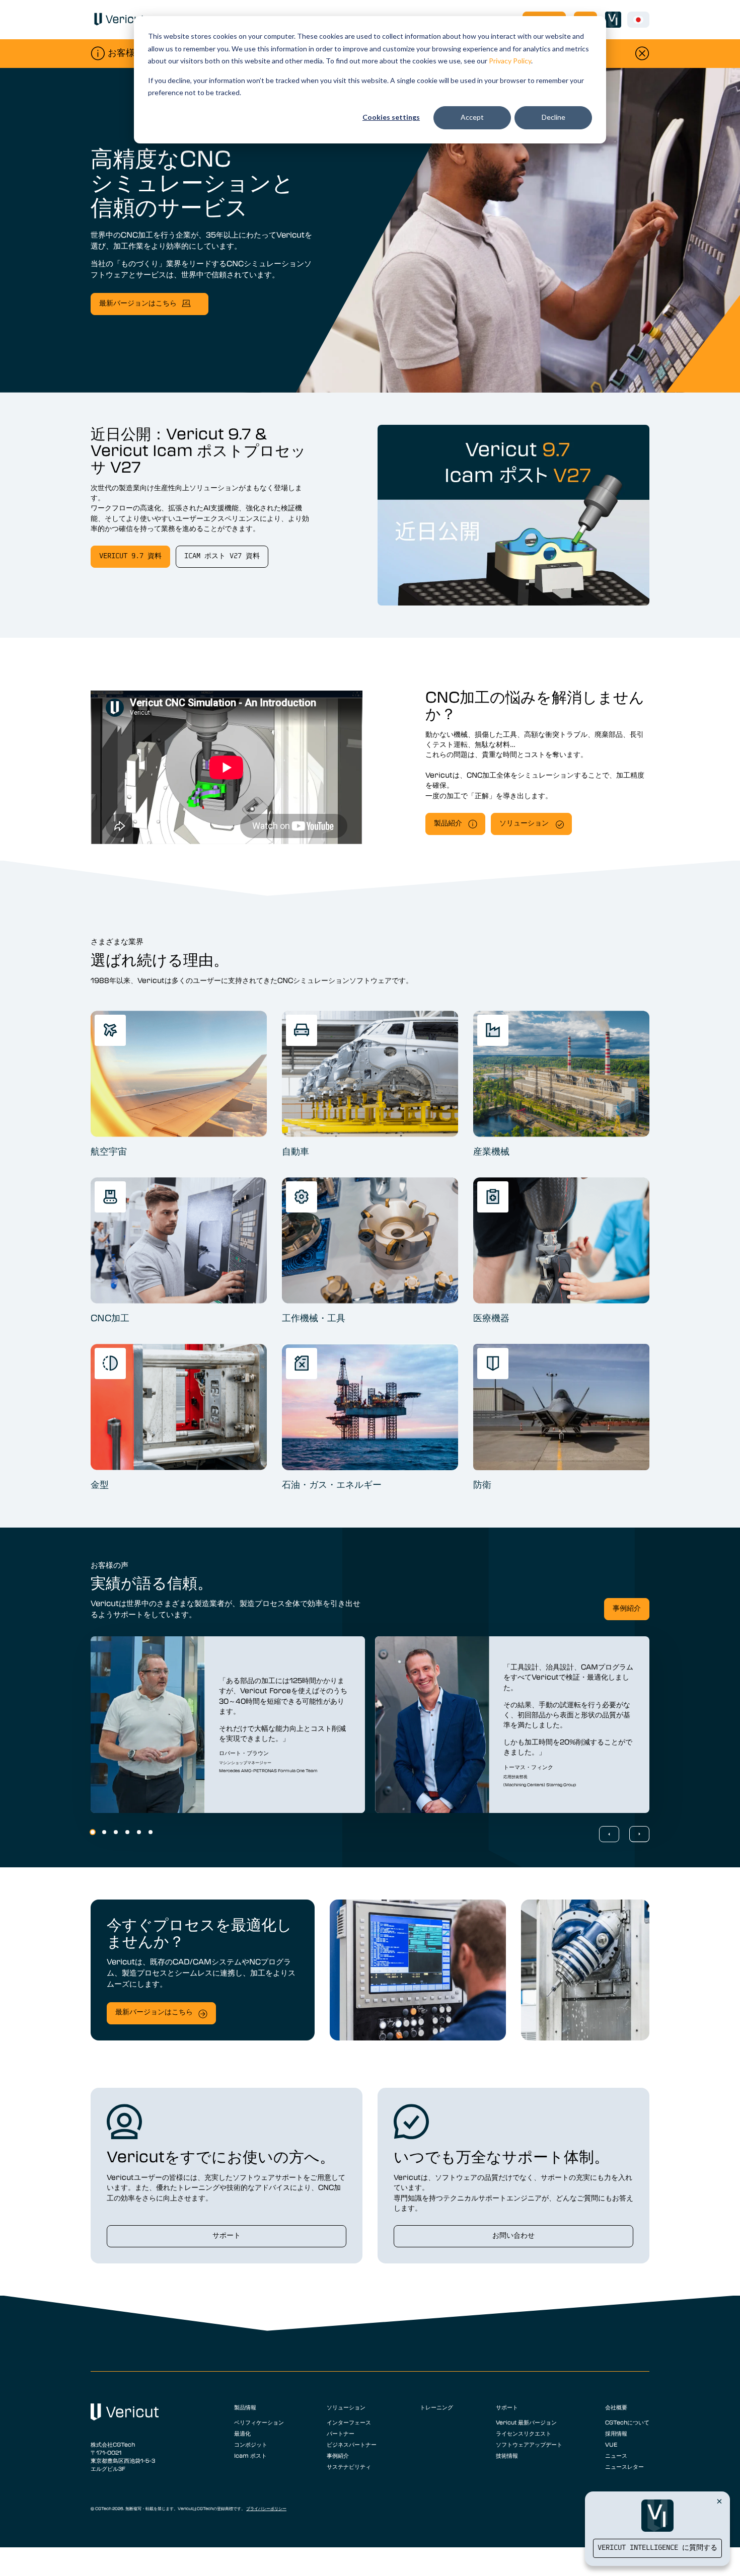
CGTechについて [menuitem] (627, 2422)
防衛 (482, 1484)
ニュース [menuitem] (616, 2455)
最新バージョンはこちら (138, 304)
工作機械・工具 (314, 1318)
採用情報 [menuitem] (616, 2433)
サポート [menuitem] (507, 2407)
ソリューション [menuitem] (346, 2407)
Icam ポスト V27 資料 (222, 556)
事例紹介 (627, 1609)
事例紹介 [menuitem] (338, 2455)
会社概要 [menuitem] (616, 2407)
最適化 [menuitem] (242, 2433)
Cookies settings (391, 117)
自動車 (295, 1151)
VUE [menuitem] (611, 2444)
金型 (100, 1484)
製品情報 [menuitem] (245, 2407)
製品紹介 (448, 824)
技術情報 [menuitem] (507, 2455)
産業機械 (491, 1151)
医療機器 (491, 1318)
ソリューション (524, 824)
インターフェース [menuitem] (349, 2422)
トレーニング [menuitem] (436, 2407)
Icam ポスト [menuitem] (250, 2455)
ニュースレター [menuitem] (624, 2466)
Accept (472, 117)
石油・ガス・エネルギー (332, 1484)
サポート (227, 2236)
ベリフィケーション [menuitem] (259, 2422)
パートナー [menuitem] (341, 2433)
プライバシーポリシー (266, 2509)
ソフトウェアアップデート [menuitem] (529, 2444)
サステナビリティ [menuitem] (349, 2466)
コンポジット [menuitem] (251, 2444)
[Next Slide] (639, 1834)
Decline (553, 117)
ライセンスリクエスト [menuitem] (524, 2433)
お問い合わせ (513, 2236)
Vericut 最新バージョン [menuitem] (526, 2422)
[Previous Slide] (609, 1834)
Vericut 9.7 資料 (130, 556)
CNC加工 (110, 1318)
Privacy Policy (510, 61)
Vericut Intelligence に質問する (657, 2548)
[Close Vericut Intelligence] (719, 2501)
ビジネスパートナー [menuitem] (352, 2444)
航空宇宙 (109, 1151)
